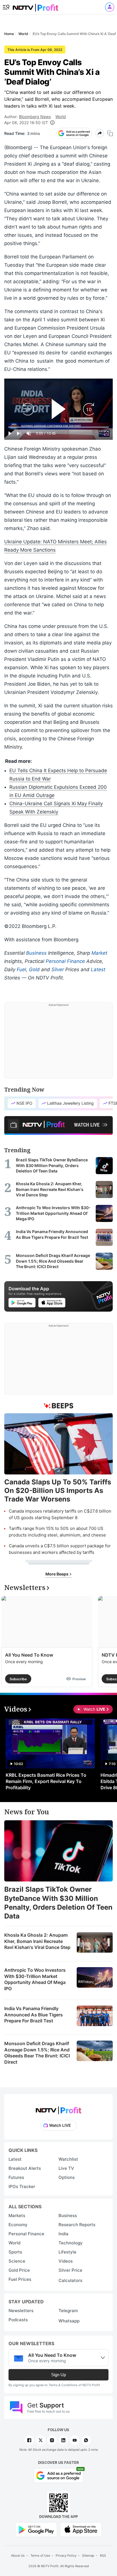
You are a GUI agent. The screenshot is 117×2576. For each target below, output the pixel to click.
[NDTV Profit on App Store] (81, 2529)
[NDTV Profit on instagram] (52, 2440)
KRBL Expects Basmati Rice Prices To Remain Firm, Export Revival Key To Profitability (46, 1781)
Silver (58, 969)
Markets (17, 2216)
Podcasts (18, 2320)
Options (67, 2177)
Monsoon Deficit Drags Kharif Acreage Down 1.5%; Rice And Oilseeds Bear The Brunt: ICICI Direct (37, 2053)
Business (36, 953)
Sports (15, 2252)
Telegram (68, 2311)
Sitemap (88, 2556)
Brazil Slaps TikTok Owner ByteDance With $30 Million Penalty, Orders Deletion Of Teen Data (58, 1903)
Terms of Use (40, 2556)
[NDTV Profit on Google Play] (36, 2529)
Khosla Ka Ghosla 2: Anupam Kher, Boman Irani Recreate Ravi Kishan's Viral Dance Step (37, 1941)
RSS (103, 2556)
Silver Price (70, 2270)
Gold (34, 969)
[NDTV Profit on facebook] (29, 2440)
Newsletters (21, 2311)
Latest (98, 969)
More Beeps (57, 1574)
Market (99, 953)
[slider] (58, 427)
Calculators (70, 2280)
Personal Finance (65, 961)
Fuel (21, 969)
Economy (18, 2225)
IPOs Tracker (22, 2186)
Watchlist (68, 2159)
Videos (66, 2261)
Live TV (66, 2168)
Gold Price (19, 2270)
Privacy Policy (66, 2556)
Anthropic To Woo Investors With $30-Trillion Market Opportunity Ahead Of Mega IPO (35, 1979)
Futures (16, 2177)
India (63, 2234)
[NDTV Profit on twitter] (41, 2440)
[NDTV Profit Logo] (58, 2108)
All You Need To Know (29, 1655)
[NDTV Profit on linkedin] (63, 2440)
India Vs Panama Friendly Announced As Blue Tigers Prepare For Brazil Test (34, 2015)
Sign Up (58, 2375)
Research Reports (77, 2225)
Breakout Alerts (25, 2168)
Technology (71, 2243)
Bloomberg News (35, 117)
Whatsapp (69, 2321)
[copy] (110, 133)
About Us (18, 2556)
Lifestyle (67, 2252)
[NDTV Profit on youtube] (75, 2440)
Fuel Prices (20, 2279)
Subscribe (18, 1679)
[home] (35, 6)
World (61, 117)
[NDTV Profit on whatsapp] (86, 2440)
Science (17, 2261)
